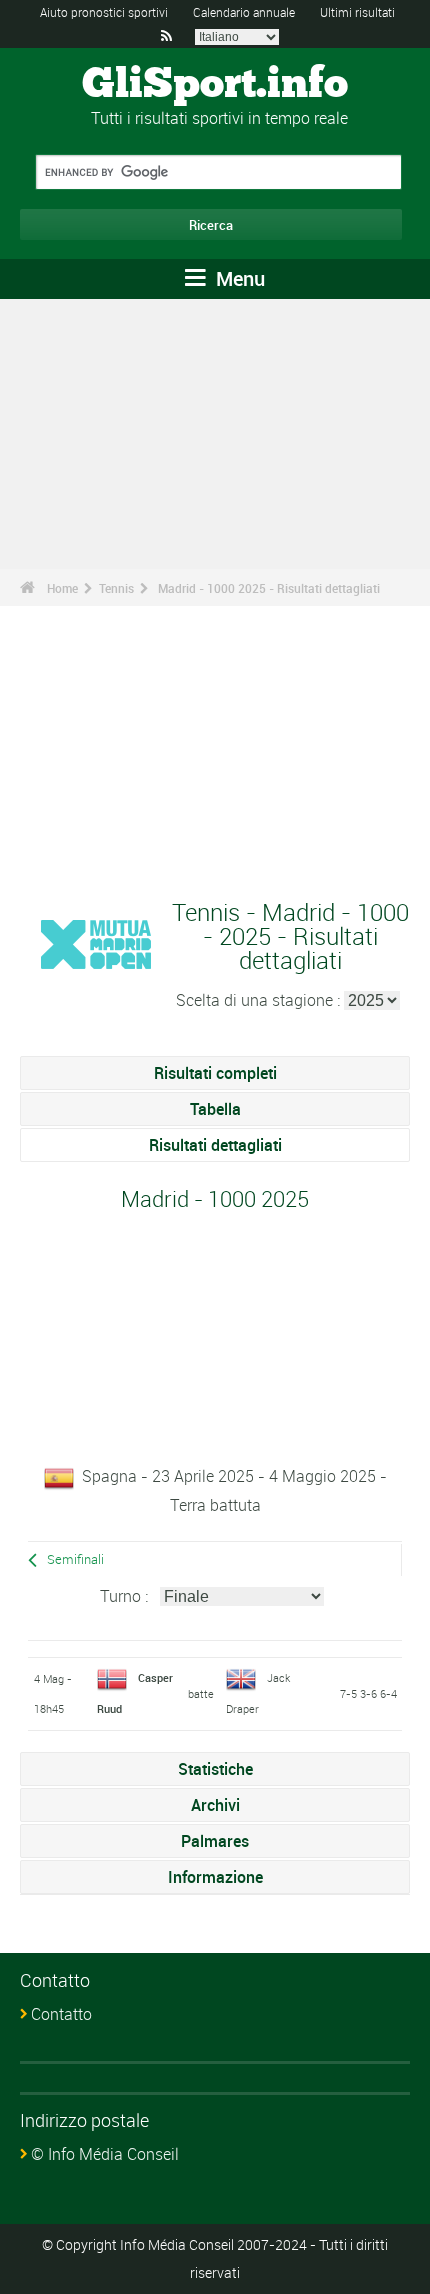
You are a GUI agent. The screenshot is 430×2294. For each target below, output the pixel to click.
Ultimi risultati (357, 12)
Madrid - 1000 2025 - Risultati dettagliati (269, 588)
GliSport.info (215, 85)
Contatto (61, 2014)
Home (62, 588)
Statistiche (215, 1769)
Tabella (215, 1109)
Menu (238, 278)
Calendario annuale (244, 12)
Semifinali (75, 1559)
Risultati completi (215, 1073)
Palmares (215, 1841)
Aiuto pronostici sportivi (104, 12)
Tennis (116, 588)
